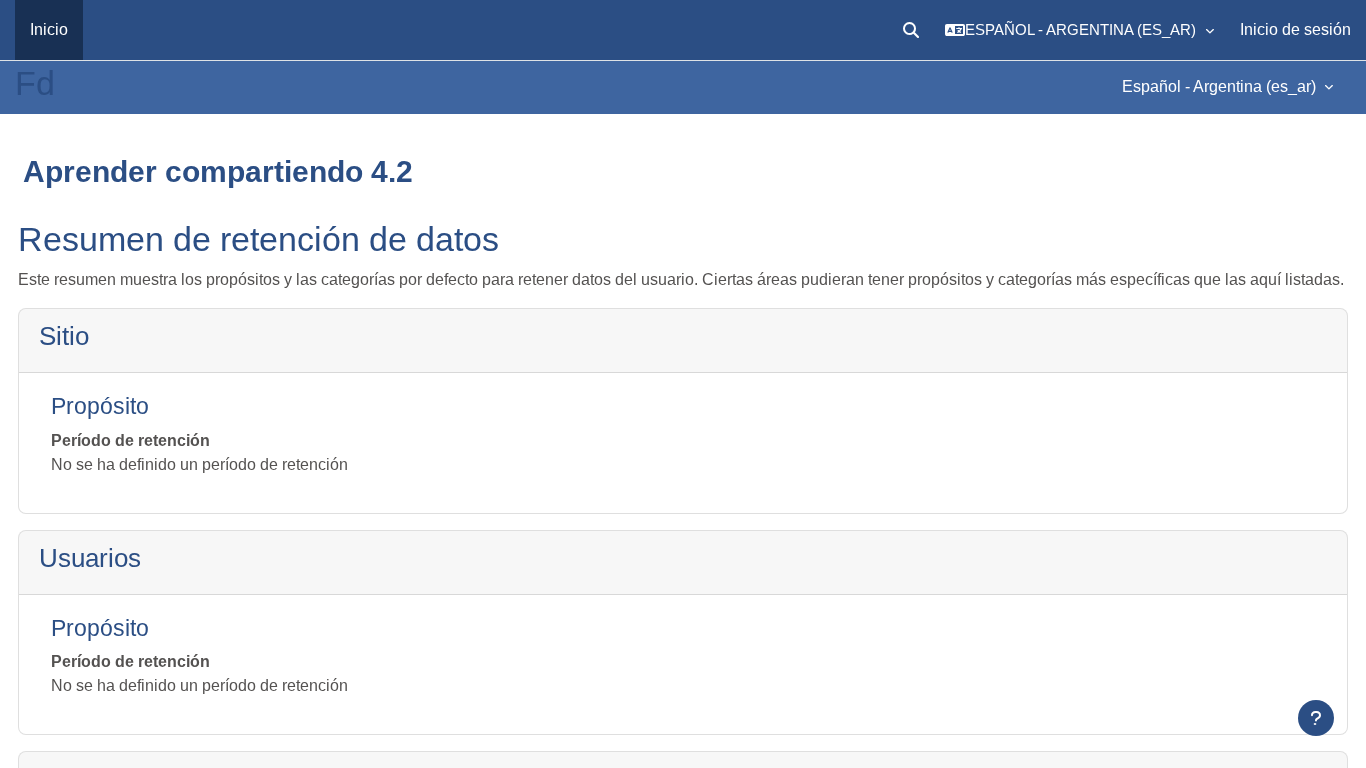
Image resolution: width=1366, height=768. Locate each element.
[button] (911, 30)
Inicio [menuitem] (49, 29)
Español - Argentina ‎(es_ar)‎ (1221, 86)
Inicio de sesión (1295, 29)
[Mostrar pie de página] (1316, 718)
